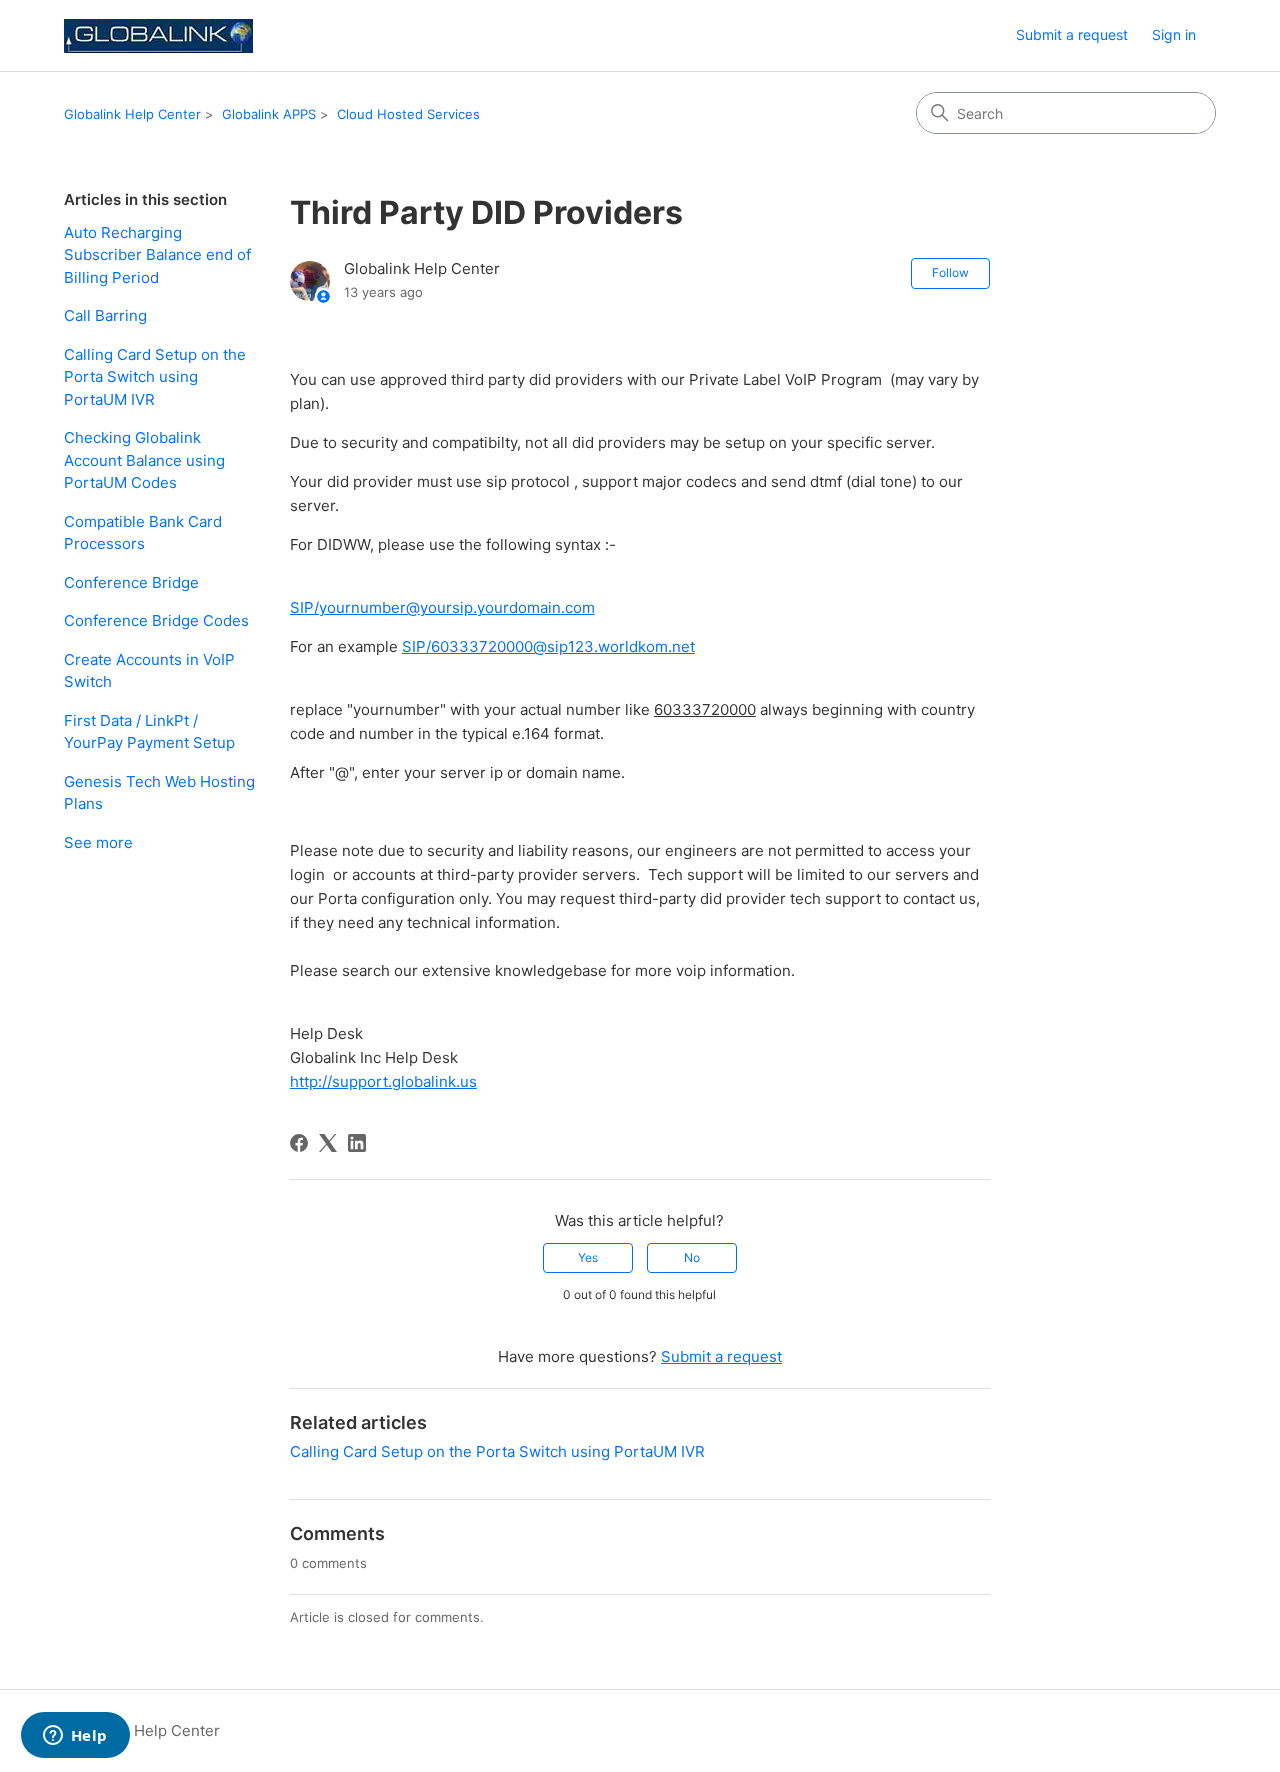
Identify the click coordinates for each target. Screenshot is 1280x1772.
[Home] (158, 36)
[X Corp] (328, 1143)
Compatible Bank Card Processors (143, 533)
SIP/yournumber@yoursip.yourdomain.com (442, 607)
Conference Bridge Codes (156, 620)
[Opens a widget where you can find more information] (75, 1737)
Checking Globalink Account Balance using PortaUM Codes (144, 460)
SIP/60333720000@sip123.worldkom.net (548, 646)
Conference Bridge (131, 582)
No (692, 1257)
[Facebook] (299, 1143)
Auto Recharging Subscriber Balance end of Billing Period (157, 255)
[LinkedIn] (357, 1143)
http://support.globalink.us (383, 1081)
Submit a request (1072, 34)
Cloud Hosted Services (408, 114)
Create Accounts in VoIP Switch (149, 671)
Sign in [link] (1174, 34)
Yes (588, 1257)
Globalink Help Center (132, 114)
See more (98, 842)
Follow (950, 272)
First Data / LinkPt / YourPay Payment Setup (149, 732)
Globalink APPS (269, 114)
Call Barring (105, 315)
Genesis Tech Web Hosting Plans (159, 793)
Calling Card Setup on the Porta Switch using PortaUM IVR (155, 377)
